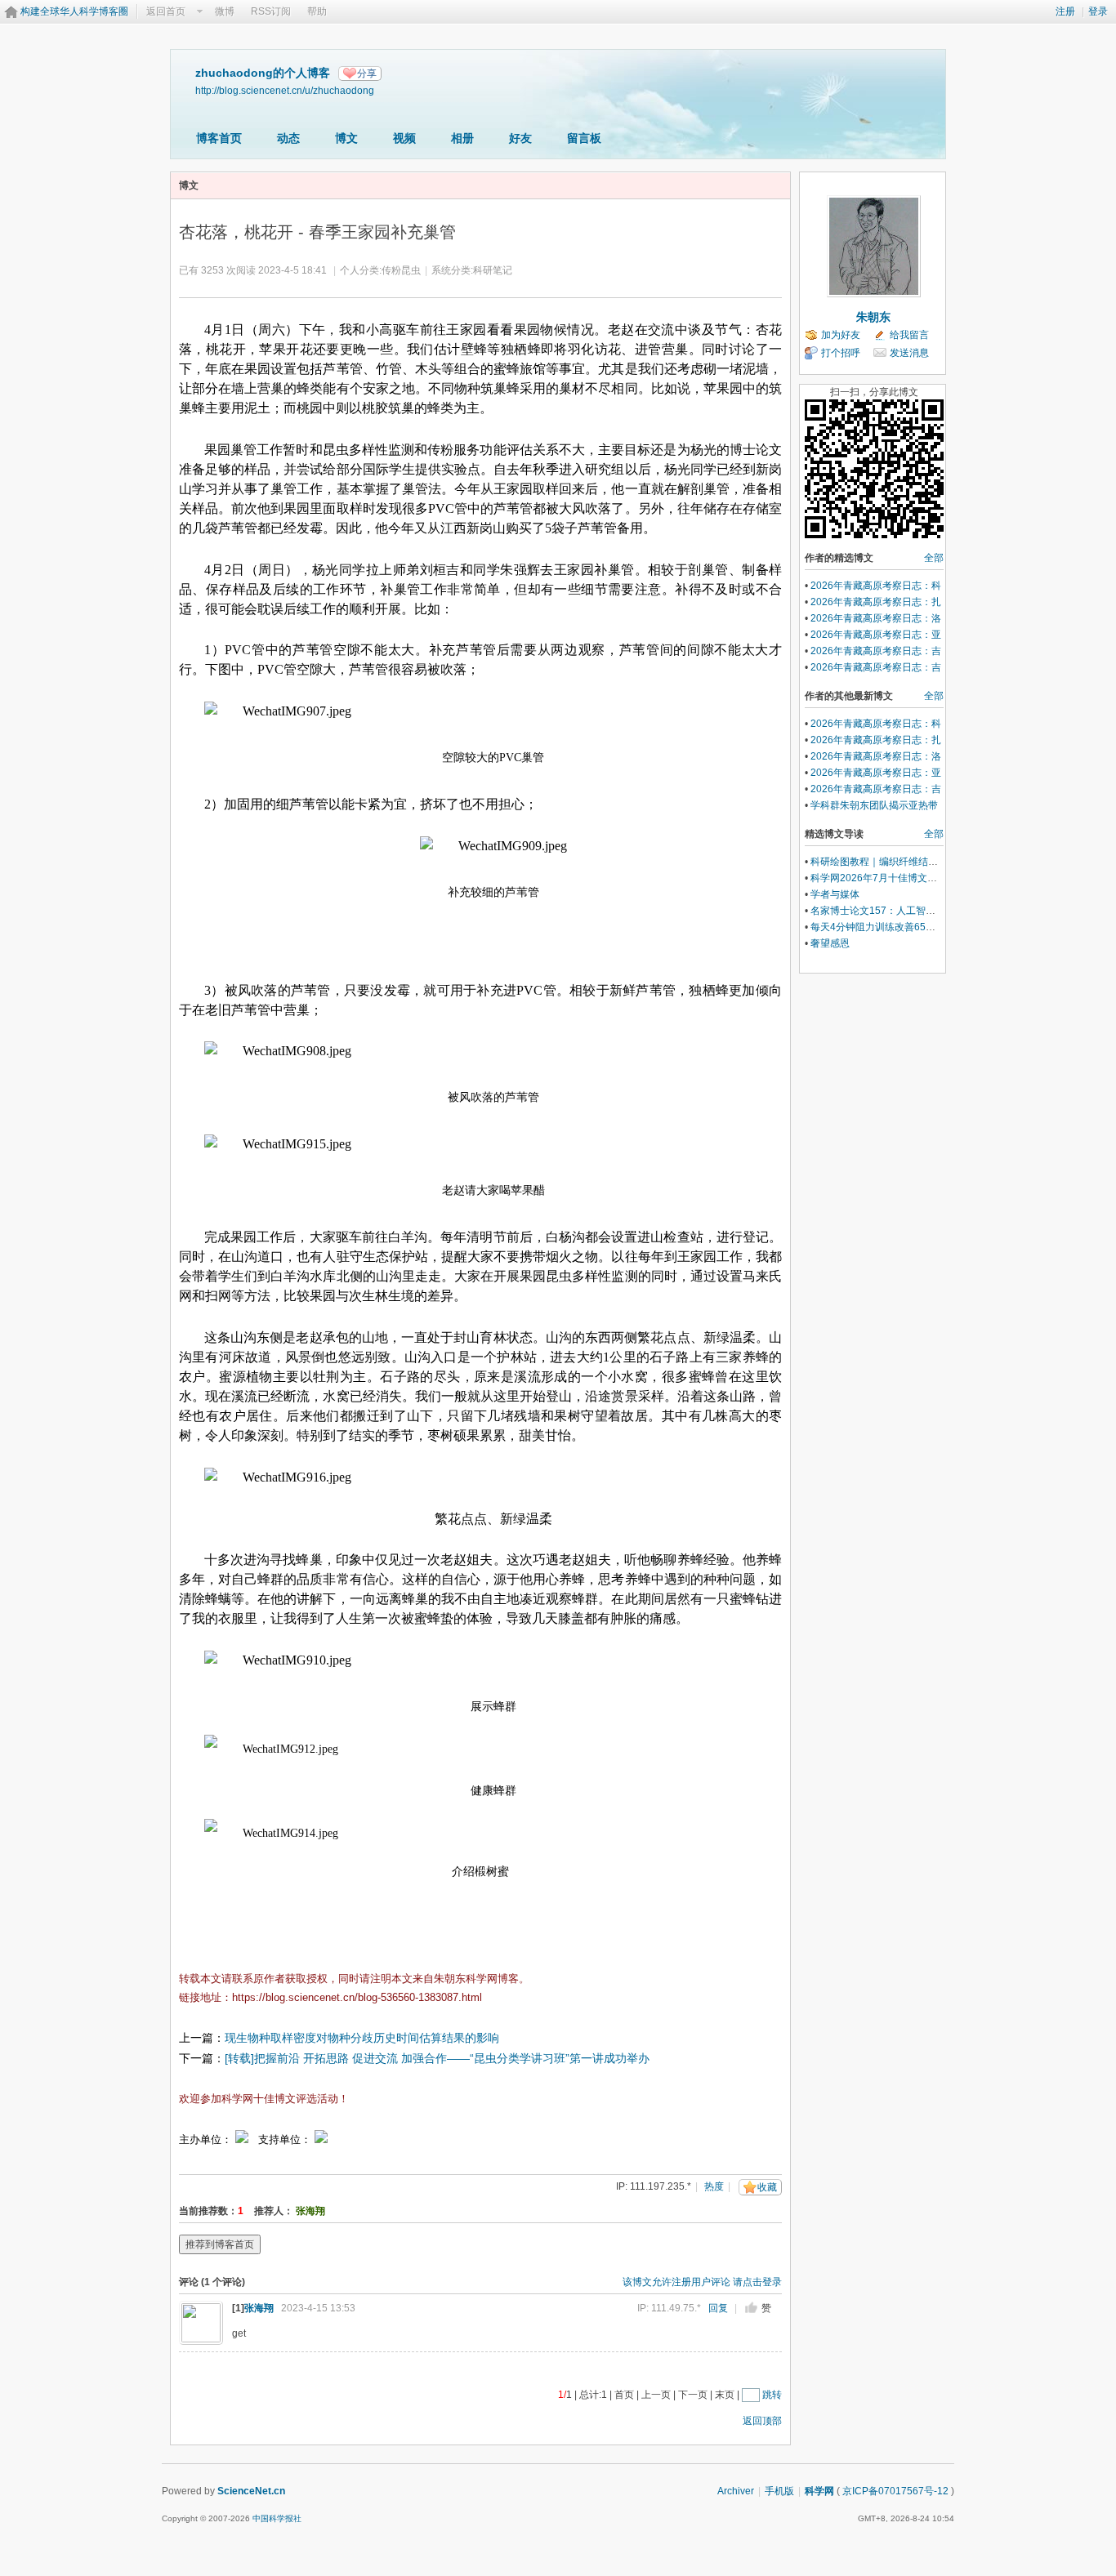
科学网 (819, 2491)
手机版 (779, 2491)
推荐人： (274, 2211)
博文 (346, 138)
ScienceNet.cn (251, 2491)
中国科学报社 (277, 2518)
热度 (714, 2186)
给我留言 (909, 335)
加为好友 (841, 335)
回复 (718, 2308)
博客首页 (219, 138)
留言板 (584, 138)
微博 (225, 11)
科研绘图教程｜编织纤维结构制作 (884, 862)
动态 (288, 138)
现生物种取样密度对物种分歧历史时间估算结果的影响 (362, 2038)
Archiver (736, 2491)
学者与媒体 (835, 894)
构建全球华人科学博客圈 (74, 11)
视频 (404, 138)
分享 (367, 74)
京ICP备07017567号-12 (895, 2491)
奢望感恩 (830, 943)
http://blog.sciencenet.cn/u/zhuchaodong (285, 90)
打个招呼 (841, 353)
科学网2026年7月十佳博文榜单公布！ (893, 878)
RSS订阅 (271, 11)
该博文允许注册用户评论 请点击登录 (702, 2282)
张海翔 (310, 2211)
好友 (520, 138)
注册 (1065, 11)
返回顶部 (762, 2421)
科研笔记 (493, 270)
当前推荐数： (208, 2211)
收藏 (767, 2187)
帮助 (317, 11)
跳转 (772, 2395)
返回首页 (166, 11)
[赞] (751, 2308)
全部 (934, 558)
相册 (462, 138)
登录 (1098, 11)
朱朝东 (873, 317)
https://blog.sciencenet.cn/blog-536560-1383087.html (357, 1997)
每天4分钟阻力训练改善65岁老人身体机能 (902, 927)
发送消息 (909, 353)
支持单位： (286, 2139)
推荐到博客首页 (220, 2244)
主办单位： (205, 2139)
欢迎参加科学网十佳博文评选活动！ (264, 2099)
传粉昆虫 (401, 270)
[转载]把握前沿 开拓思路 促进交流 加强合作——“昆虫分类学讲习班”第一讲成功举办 (437, 2058)
